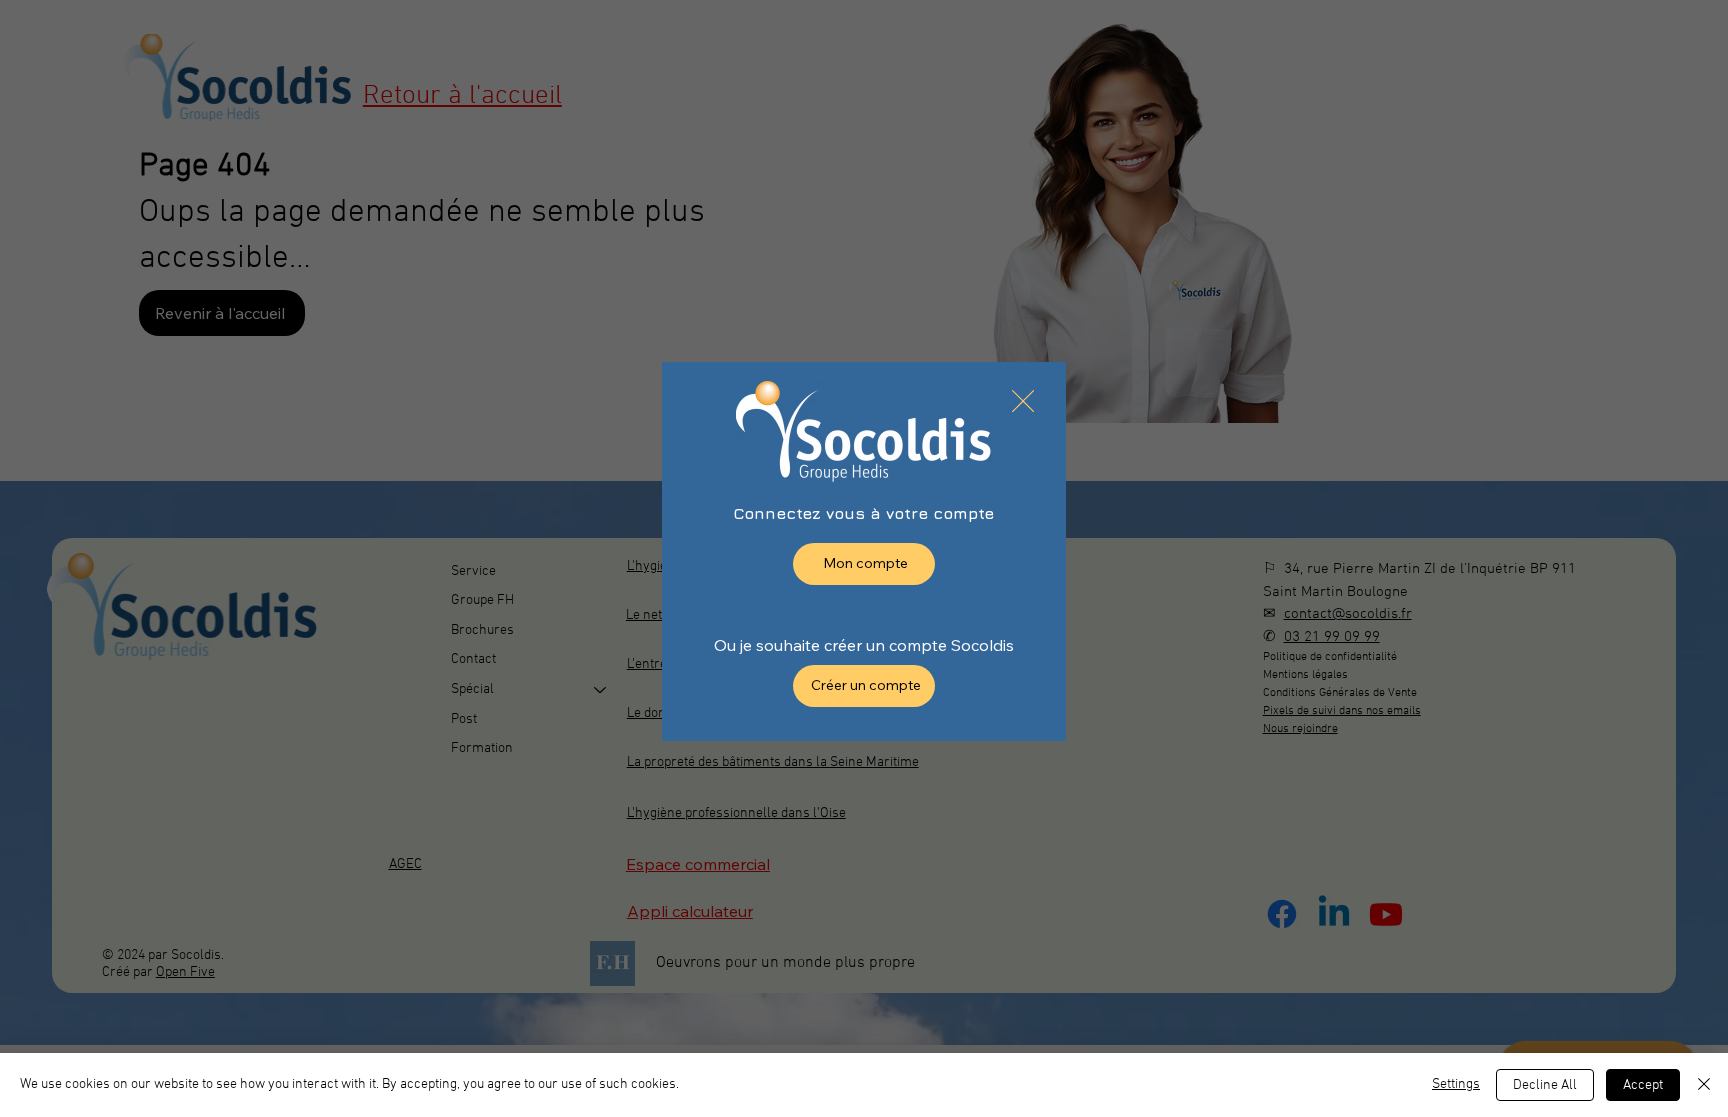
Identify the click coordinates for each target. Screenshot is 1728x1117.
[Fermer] (1704, 1085)
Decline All (1545, 1085)
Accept (1643, 1085)
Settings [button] (1456, 1084)
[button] (1023, 402)
